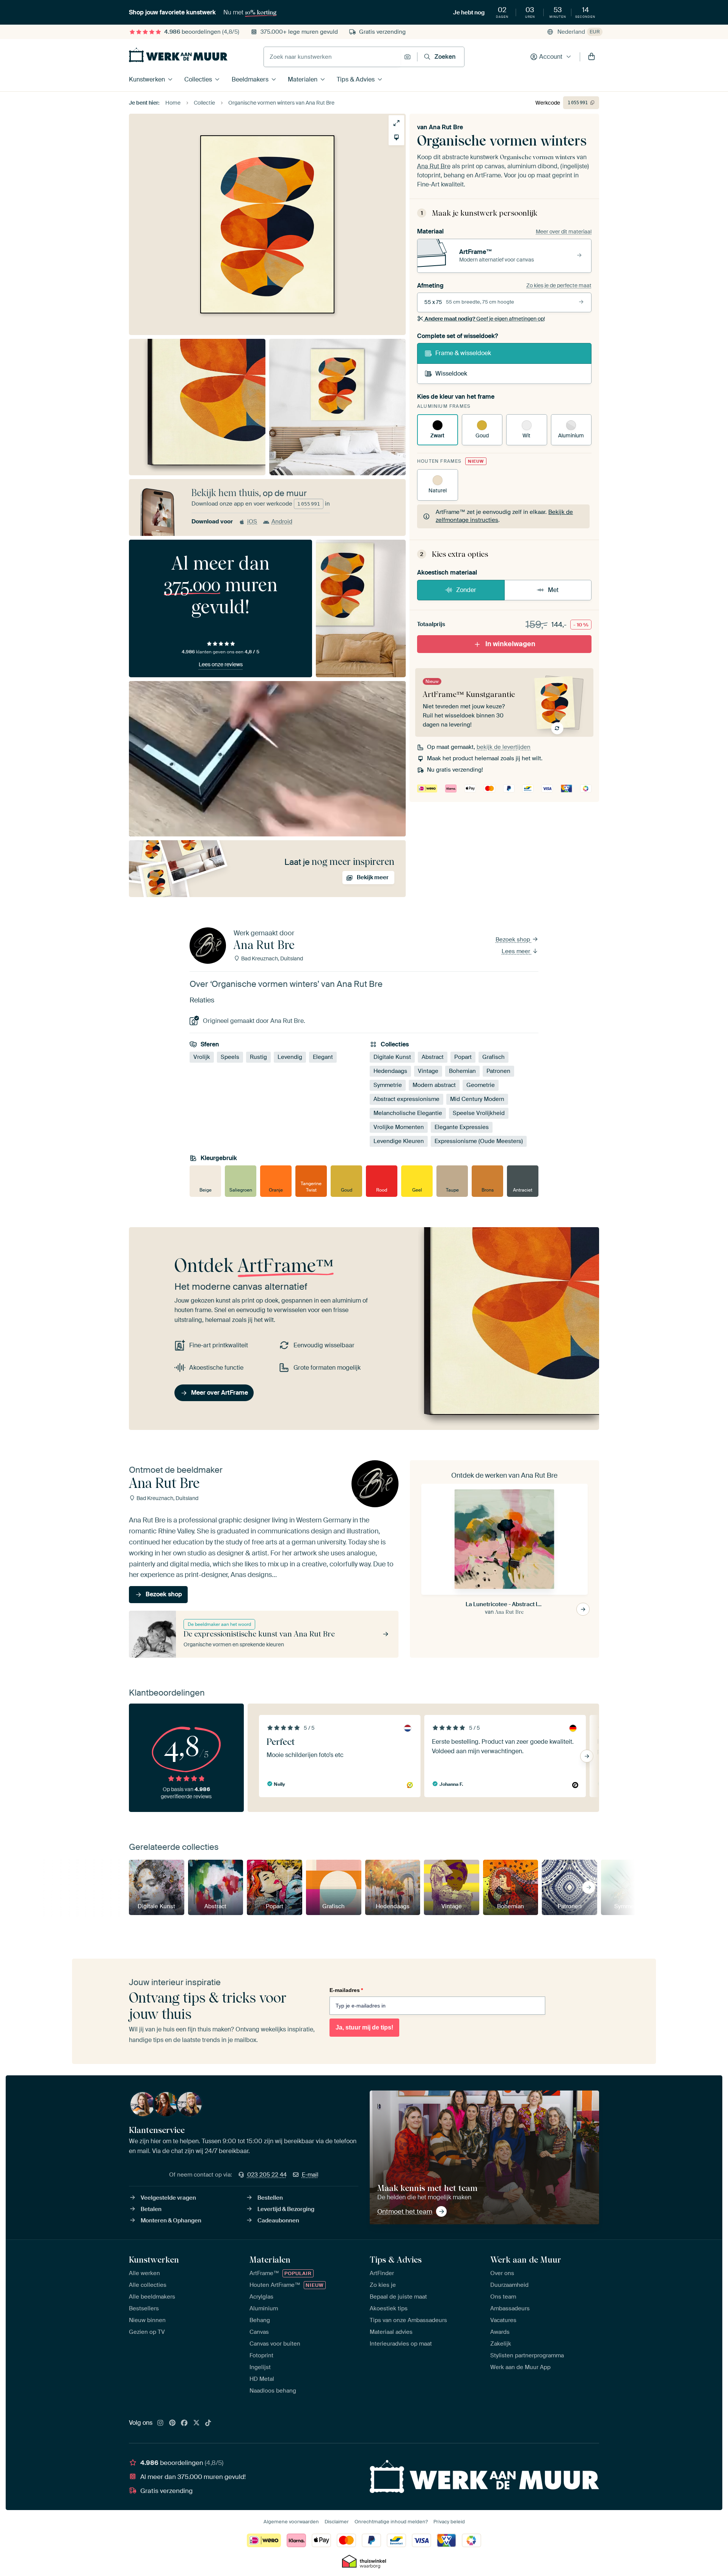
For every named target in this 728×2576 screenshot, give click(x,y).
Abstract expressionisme (406, 1099)
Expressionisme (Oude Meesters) (479, 1141)
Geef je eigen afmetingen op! (485, 319)
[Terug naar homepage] (178, 55)
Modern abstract (434, 1085)
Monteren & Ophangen (171, 2221)
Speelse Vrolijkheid (479, 1113)
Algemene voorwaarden (291, 2522)
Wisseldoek (451, 373)
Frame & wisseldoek (463, 353)
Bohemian (462, 1071)
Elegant (323, 1057)
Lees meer (517, 951)
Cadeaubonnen (278, 2221)
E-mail (310, 2175)
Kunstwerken (147, 79)
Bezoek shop (514, 940)
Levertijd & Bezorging (286, 2209)
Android (282, 521)
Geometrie (481, 1085)
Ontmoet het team (405, 2211)
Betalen (151, 2209)
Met (553, 590)
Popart (463, 1057)
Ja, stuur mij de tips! (364, 2027)
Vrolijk (202, 1057)
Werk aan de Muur (526, 2260)
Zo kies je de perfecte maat (559, 285)
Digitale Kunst (392, 1057)
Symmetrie (388, 1085)
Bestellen (270, 2198)
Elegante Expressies (462, 1127)
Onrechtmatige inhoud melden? (391, 2522)
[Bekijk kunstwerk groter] (396, 123)
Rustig (258, 1057)
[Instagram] (160, 2423)
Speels (230, 1057)
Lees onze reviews (221, 664)
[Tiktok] (208, 2423)
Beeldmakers (250, 79)
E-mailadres (346, 1990)
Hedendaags (390, 1071)
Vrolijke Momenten (399, 1127)
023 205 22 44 (267, 2175)
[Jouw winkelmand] (591, 57)
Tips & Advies (356, 79)
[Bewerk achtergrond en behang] (396, 137)
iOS (252, 521)
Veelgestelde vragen (168, 2198)
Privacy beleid (449, 2522)
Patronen (498, 1071)
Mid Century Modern (477, 1099)
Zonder (466, 590)
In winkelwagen (510, 644)
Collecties (198, 79)
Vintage (428, 1071)
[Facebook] (184, 2423)
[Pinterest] (173, 2423)
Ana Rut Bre (446, 127)
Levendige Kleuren (399, 1141)
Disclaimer (337, 2522)
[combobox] (332, 57)
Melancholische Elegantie (408, 1113)
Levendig (290, 1057)
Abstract (433, 1057)
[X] (196, 2423)
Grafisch (493, 1057)
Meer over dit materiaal (564, 232)
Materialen (303, 79)
